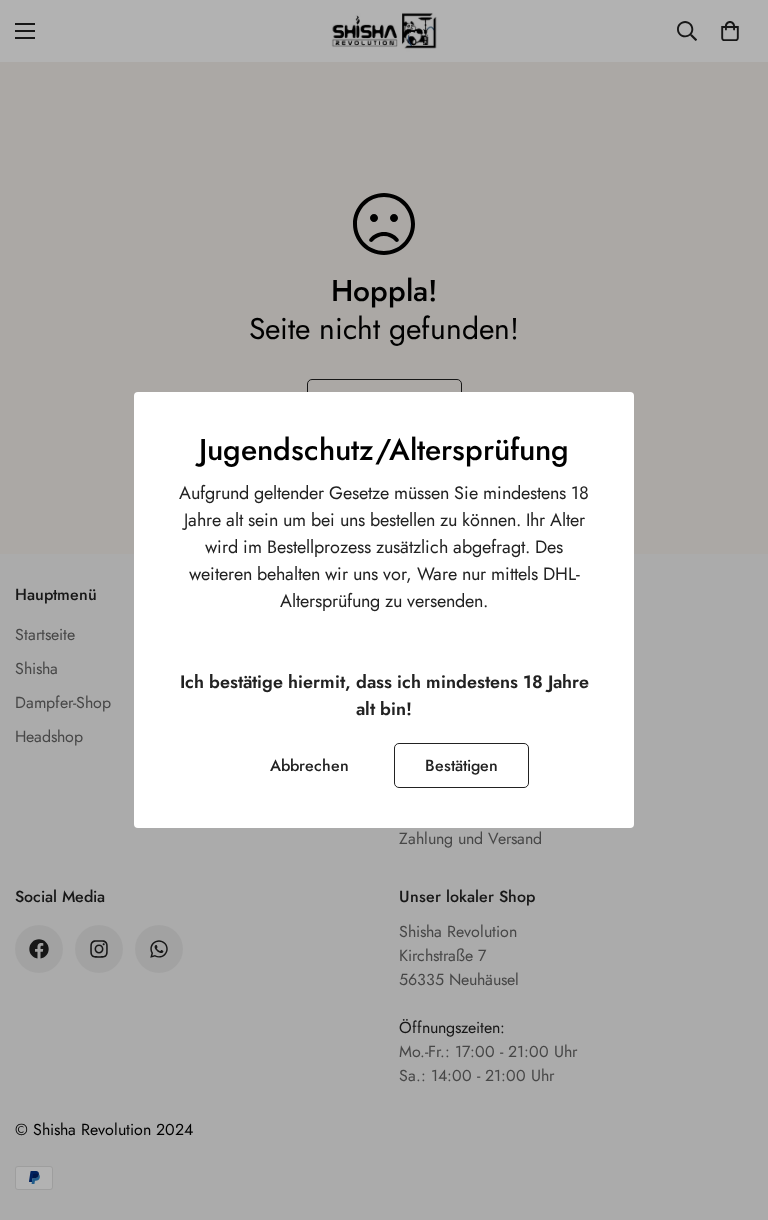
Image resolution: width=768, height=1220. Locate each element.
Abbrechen (309, 765)
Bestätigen (461, 765)
